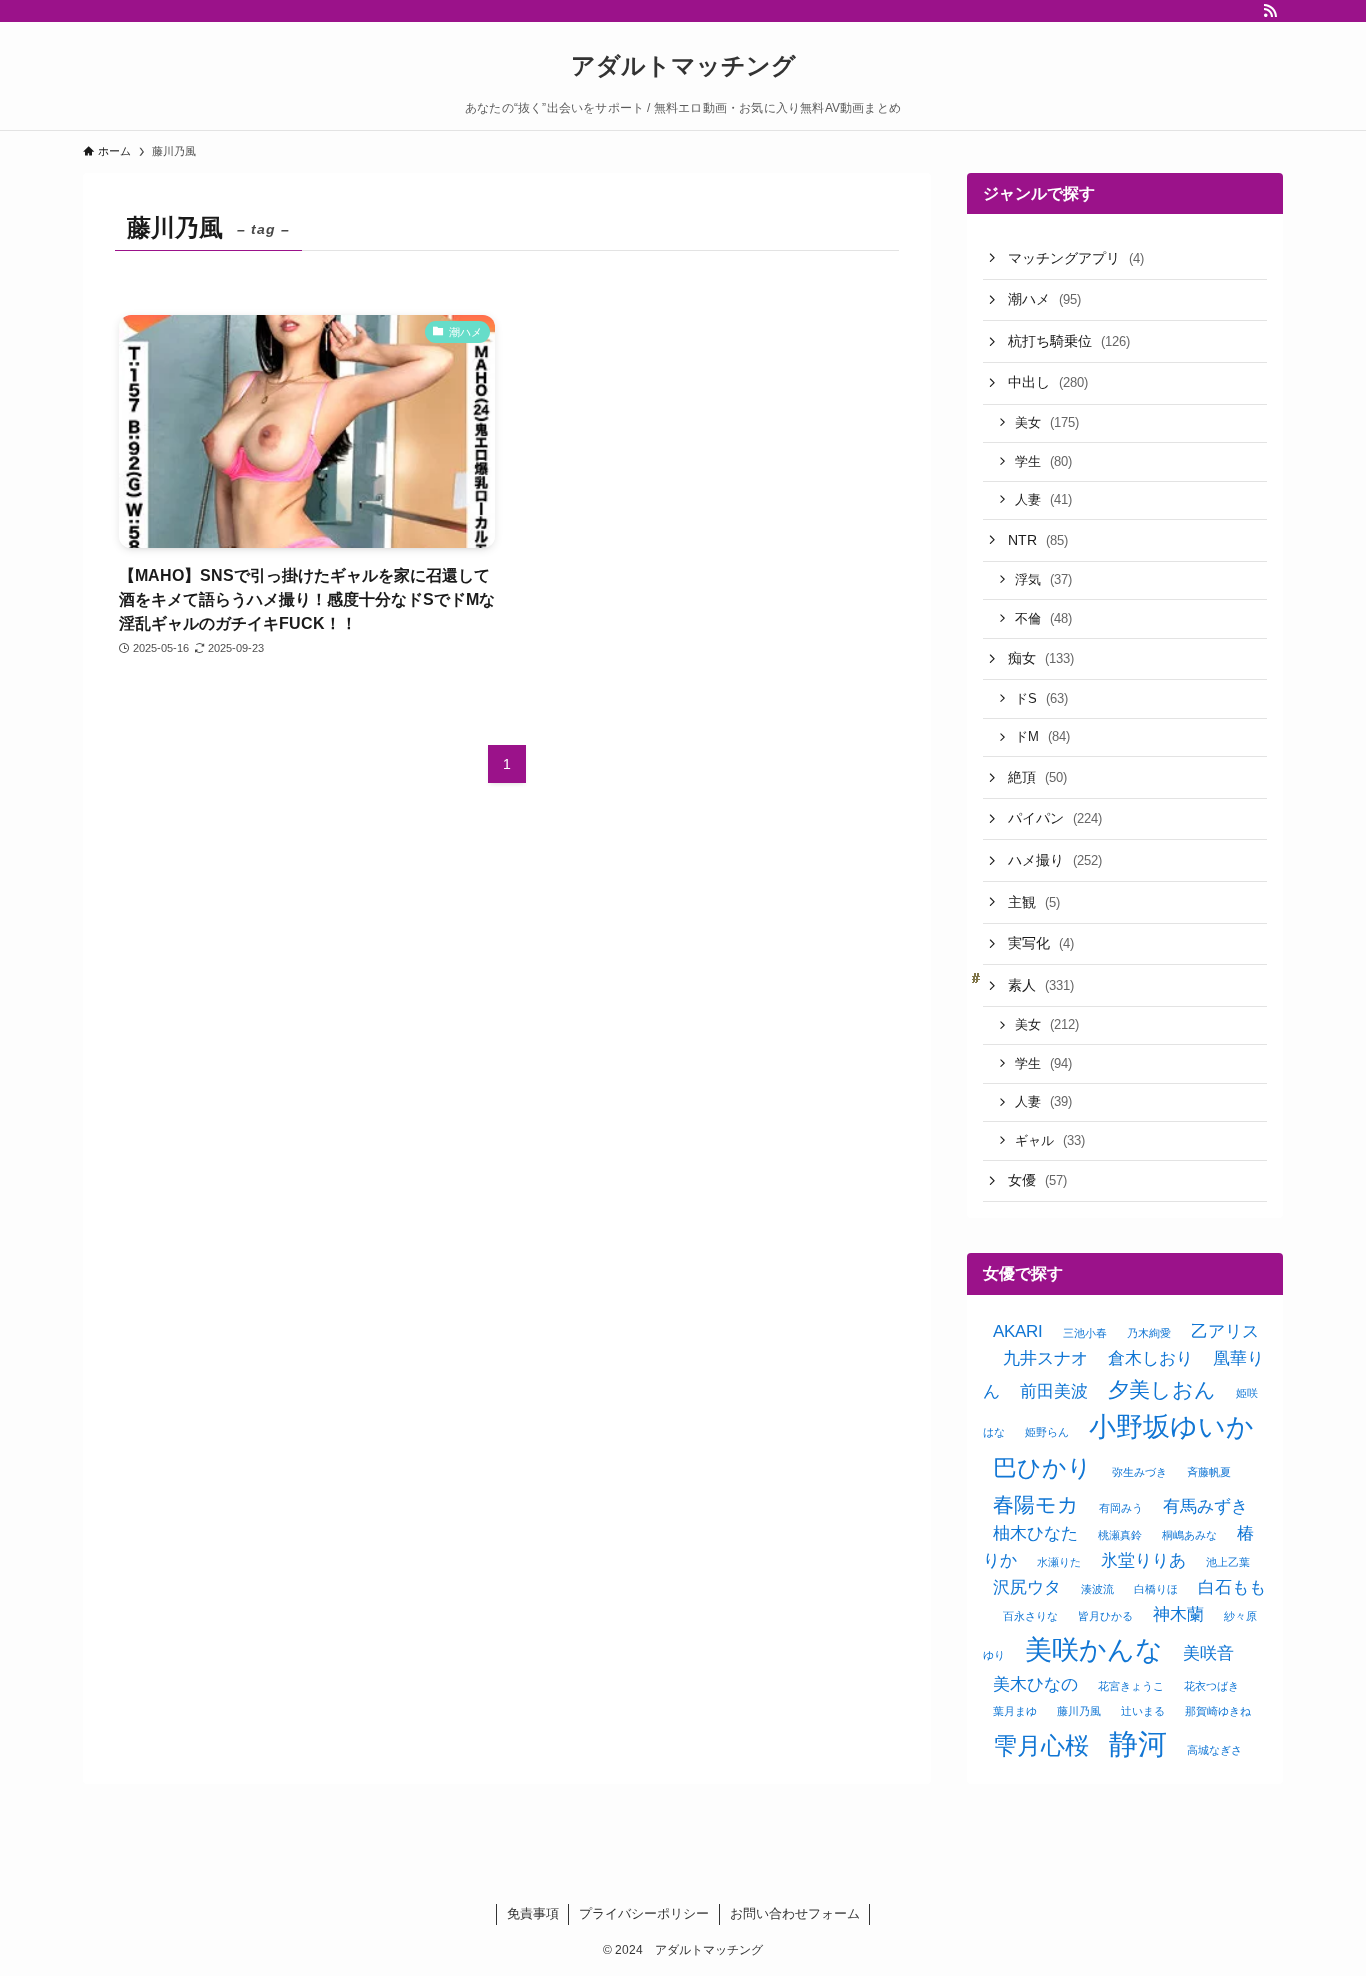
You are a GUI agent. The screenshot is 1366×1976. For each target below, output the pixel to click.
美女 (1047, 422)
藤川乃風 (1079, 1711)
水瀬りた (1059, 1562)
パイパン (1055, 818)
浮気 (1043, 579)
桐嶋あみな (1189, 1535)
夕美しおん (1162, 1389)
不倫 (1043, 618)
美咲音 (1208, 1653)
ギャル (1050, 1140)
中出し (1048, 382)
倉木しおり (1150, 1358)
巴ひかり (1042, 1467)
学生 (1043, 461)
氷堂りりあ (1143, 1560)
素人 (1041, 985)
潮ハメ (1044, 299)
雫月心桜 (1041, 1745)
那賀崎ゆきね (1218, 1711)
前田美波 (1054, 1391)
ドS (1041, 698)
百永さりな (1030, 1616)
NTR (1038, 540)
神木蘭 (1178, 1614)
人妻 (1043, 499)
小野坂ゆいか (1171, 1427)
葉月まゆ (1015, 1711)
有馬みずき (1205, 1506)
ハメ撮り (1055, 860)
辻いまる (1143, 1711)
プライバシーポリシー (644, 1913)
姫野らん (1047, 1432)
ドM (1042, 736)
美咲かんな (1094, 1650)
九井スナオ (1045, 1358)
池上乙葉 (1228, 1562)
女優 (1037, 1180)
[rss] (1270, 11)
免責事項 (533, 1913)
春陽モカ (1036, 1504)
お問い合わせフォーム (795, 1913)
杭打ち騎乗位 (1069, 341)
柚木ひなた (1035, 1533)
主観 (1034, 902)
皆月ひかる (1105, 1616)
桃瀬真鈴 (1120, 1535)
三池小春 (1085, 1333)
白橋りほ (1156, 1589)
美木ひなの (1035, 1684)
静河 (1138, 1743)
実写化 (1041, 943)
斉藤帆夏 (1209, 1472)
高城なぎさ (1214, 1750)
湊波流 (1097, 1589)
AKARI (1018, 1331)
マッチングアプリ (1076, 258)
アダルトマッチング (683, 66)
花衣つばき (1211, 1686)
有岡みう (1121, 1508)
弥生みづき (1139, 1472)
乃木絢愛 (1149, 1333)
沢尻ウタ (1027, 1587)
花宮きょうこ (1131, 1686)
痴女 (1041, 658)
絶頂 (1037, 777)
